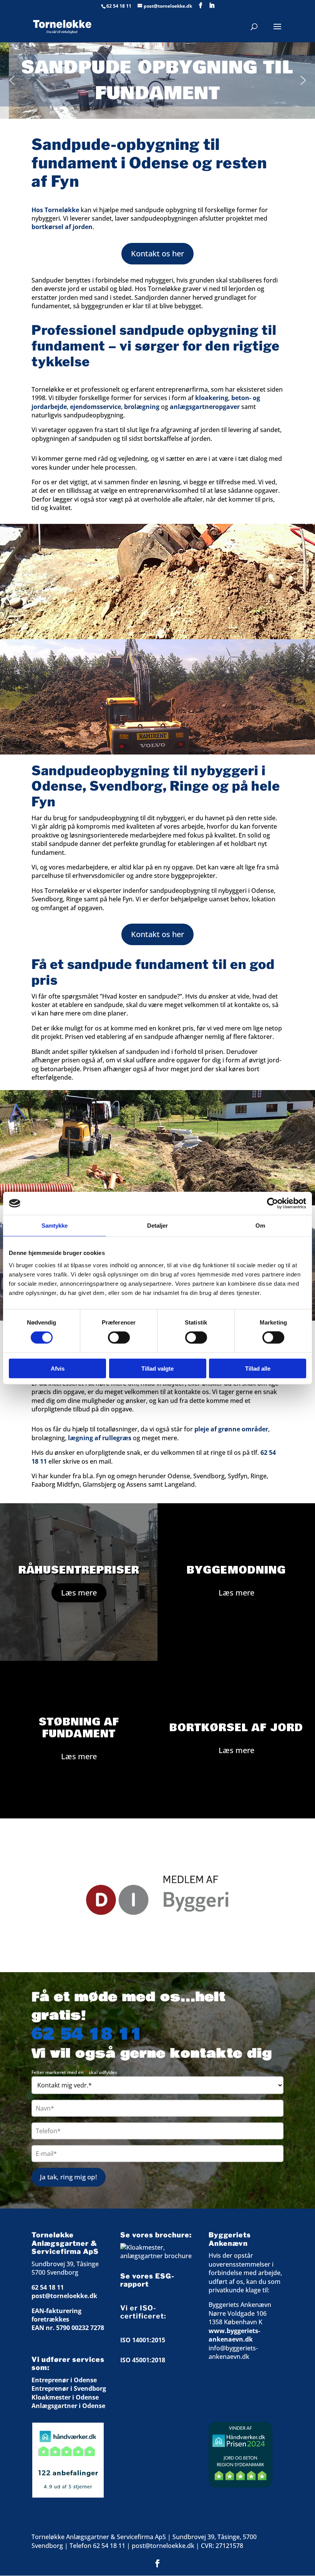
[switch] (119, 1338)
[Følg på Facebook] (157, 2563)
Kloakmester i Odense (65, 2397)
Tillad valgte (157, 1368)
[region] (157, 1895)
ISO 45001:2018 (143, 2360)
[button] (12, 80)
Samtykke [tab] (55, 1226)
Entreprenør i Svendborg (69, 2388)
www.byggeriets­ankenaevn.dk (234, 2335)
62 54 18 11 (119, 6)
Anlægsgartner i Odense (68, 2406)
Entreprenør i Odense (64, 2380)
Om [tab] (260, 1226)
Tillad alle (258, 1368)
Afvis (58, 1368)
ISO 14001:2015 (143, 2340)
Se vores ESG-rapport (147, 2280)
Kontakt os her (157, 253)
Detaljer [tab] (158, 1226)
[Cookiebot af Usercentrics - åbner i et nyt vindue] (273, 1203)
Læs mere (79, 1593)
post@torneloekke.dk (64, 2296)
